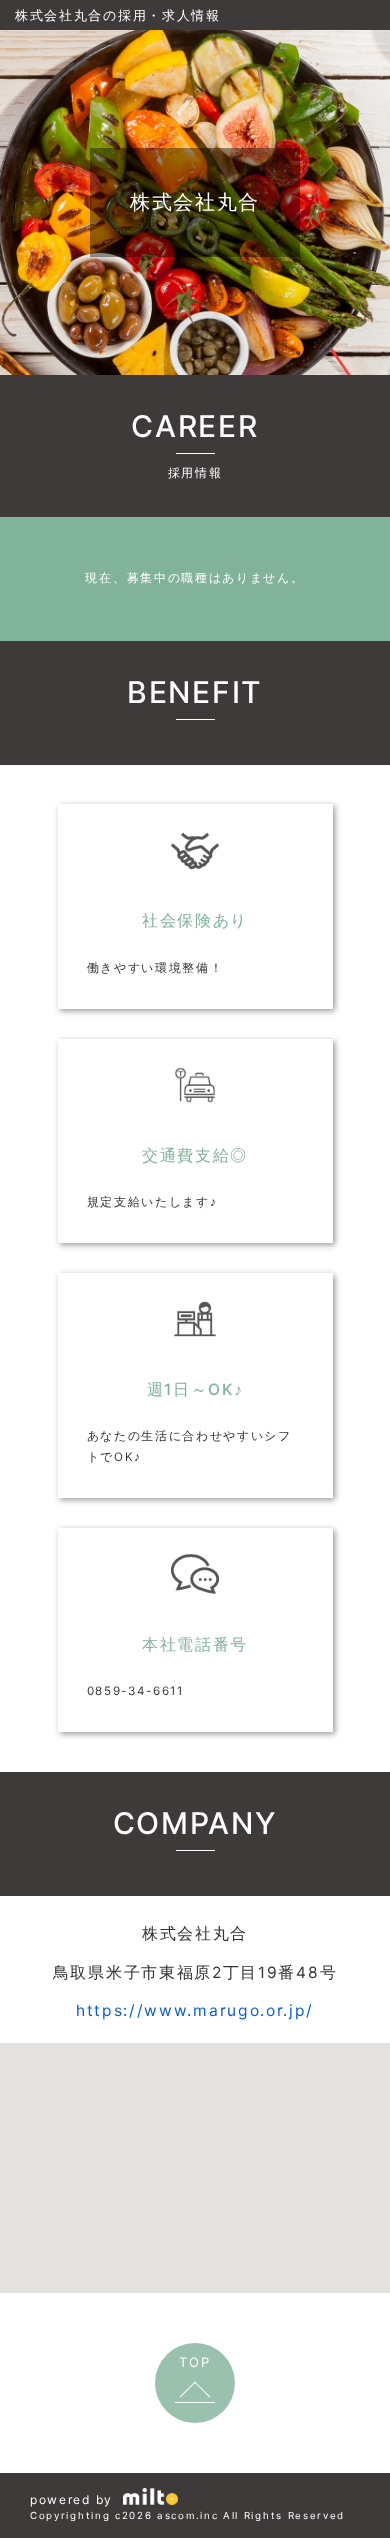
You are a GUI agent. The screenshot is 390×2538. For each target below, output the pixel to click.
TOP (194, 2362)
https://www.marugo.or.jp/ (195, 2010)
